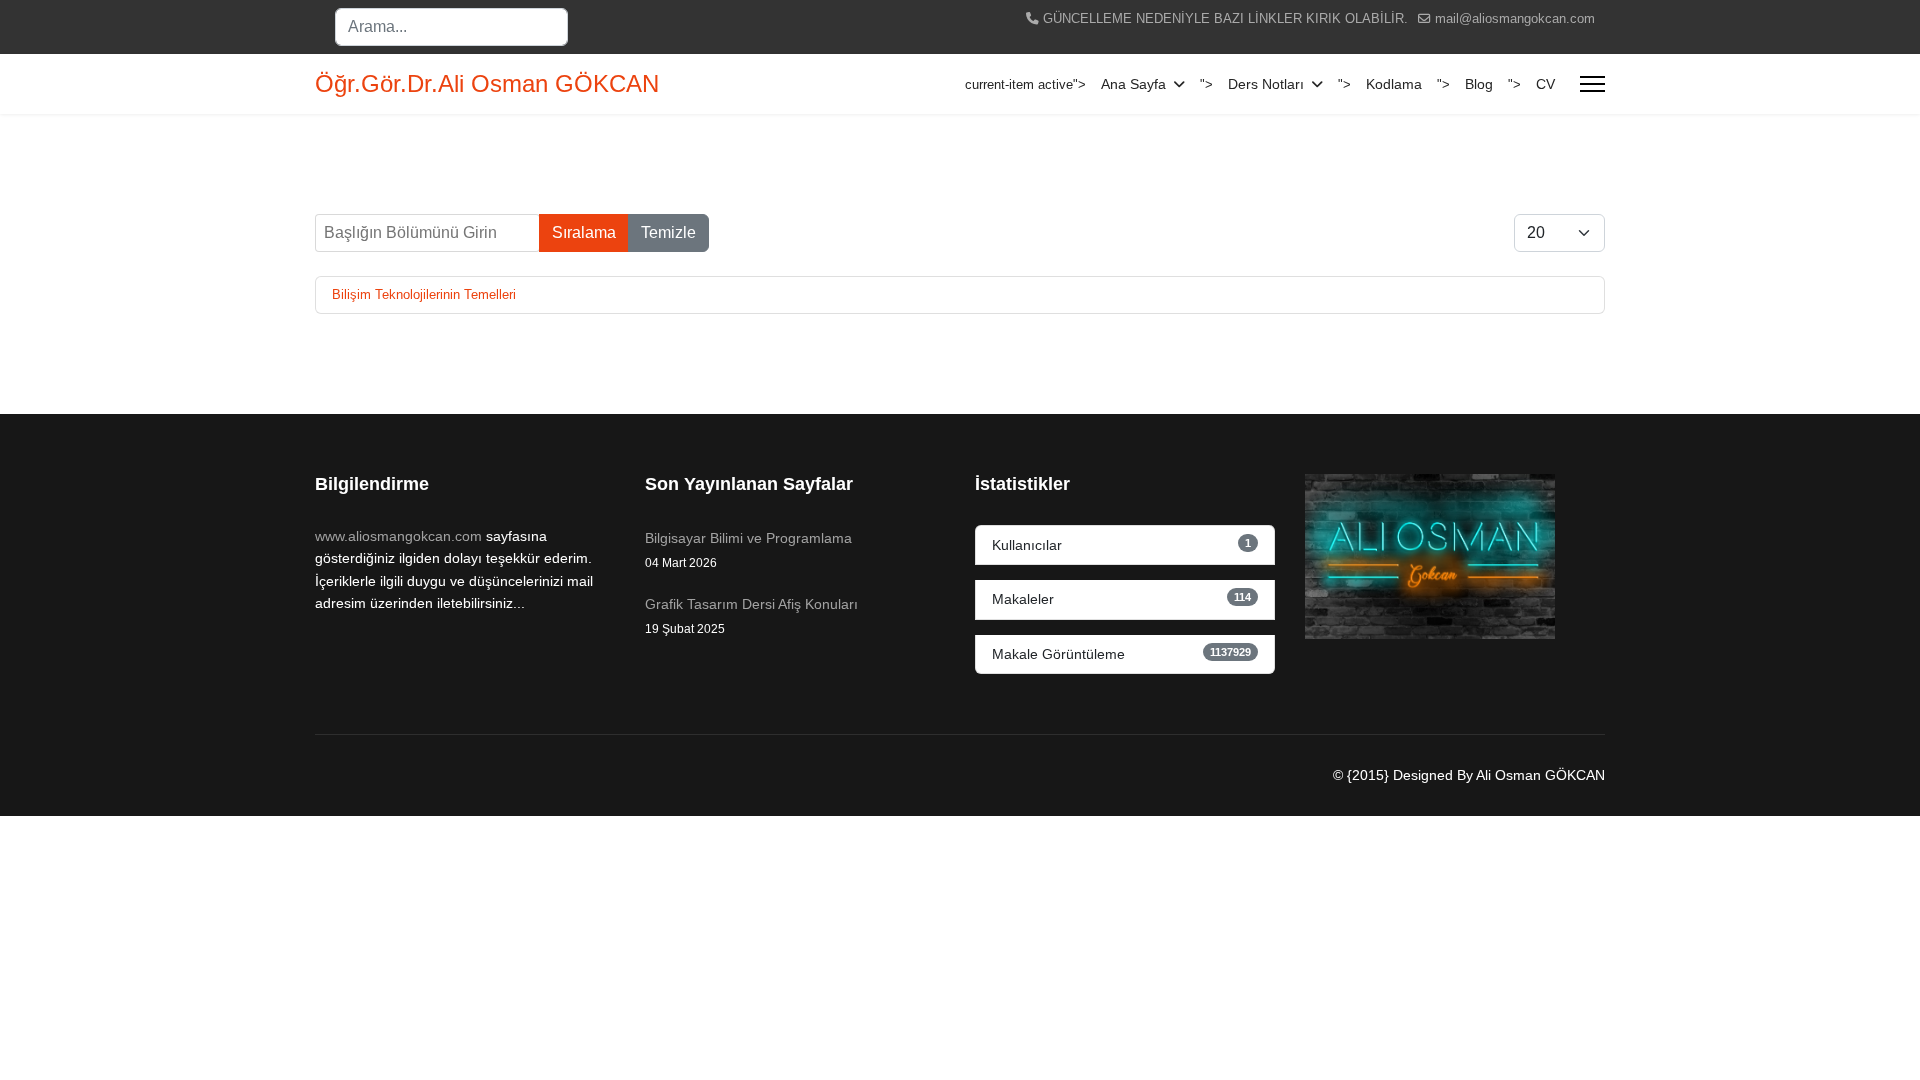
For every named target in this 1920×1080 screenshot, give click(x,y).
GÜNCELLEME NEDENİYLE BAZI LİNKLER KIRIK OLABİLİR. (1225, 19)
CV (1545, 84)
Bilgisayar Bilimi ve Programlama (748, 550)
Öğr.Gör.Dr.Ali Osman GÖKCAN (487, 84)
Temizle (668, 232)
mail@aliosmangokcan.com (1515, 19)
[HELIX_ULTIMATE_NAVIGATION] (1592, 84)
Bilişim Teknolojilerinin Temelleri (424, 294)
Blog (1479, 84)
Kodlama (1394, 84)
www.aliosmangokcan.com (398, 536)
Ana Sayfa (1133, 84)
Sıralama (584, 232)
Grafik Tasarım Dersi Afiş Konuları (751, 616)
